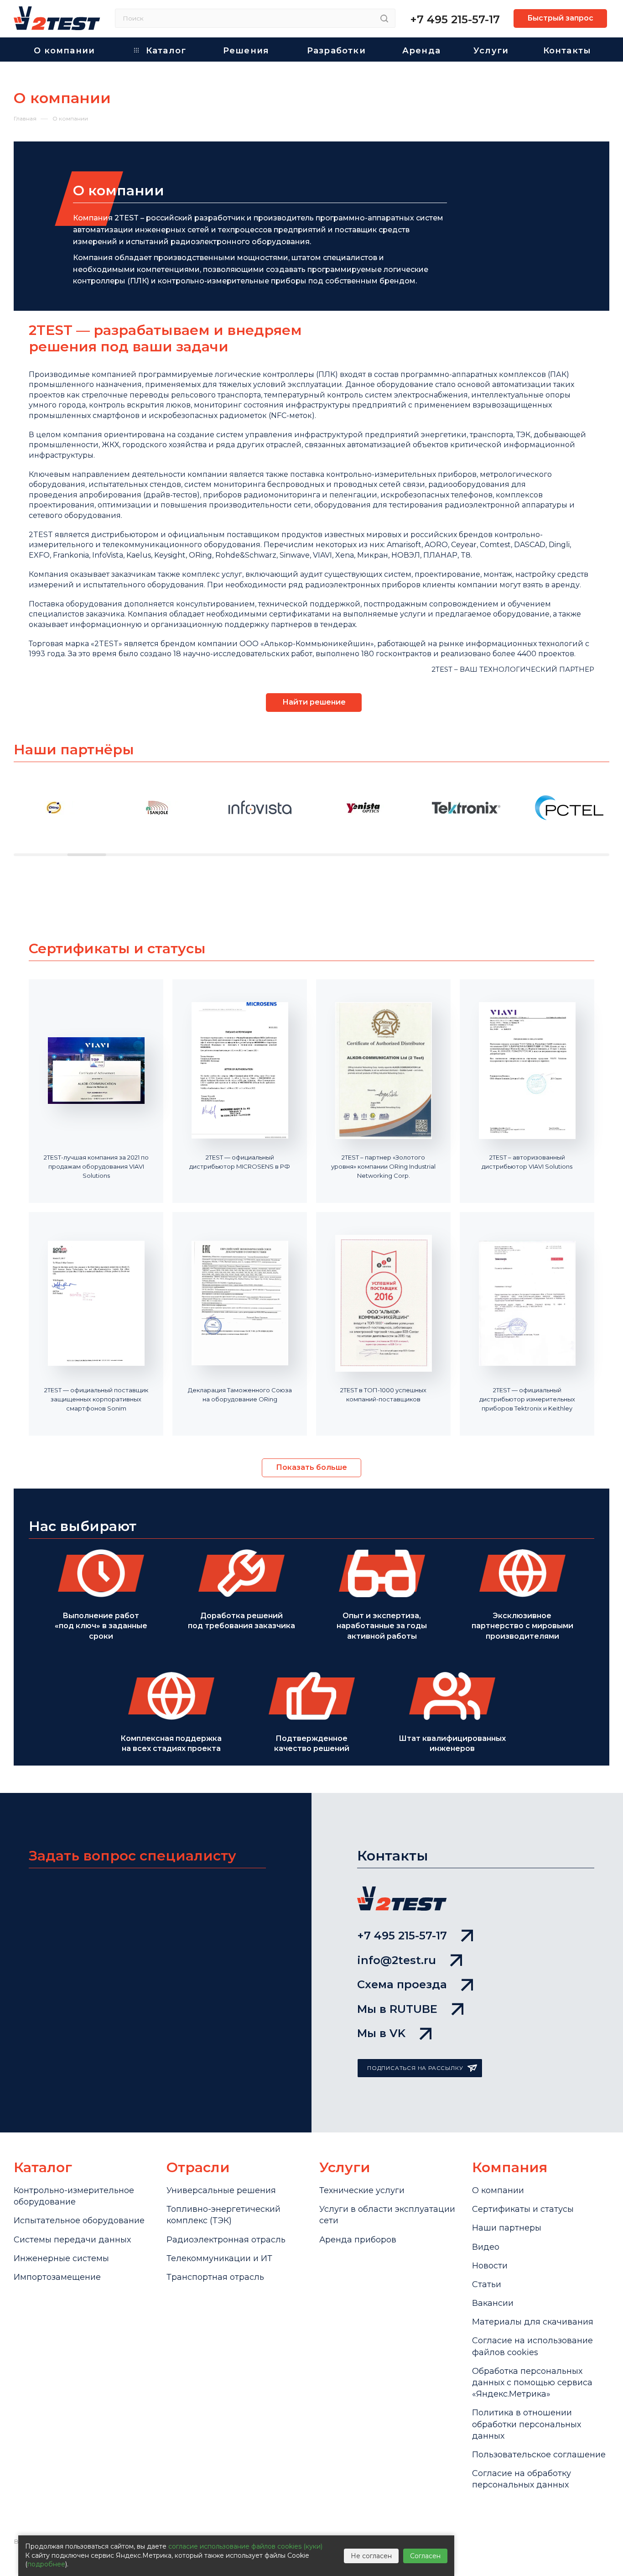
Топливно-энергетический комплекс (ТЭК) (223, 2215)
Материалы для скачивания (533, 2322)
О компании (498, 2190)
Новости (490, 2266)
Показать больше (311, 1467)
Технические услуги (362, 2190)
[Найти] (384, 18)
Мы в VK (381, 2033)
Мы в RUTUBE (397, 2009)
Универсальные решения (221, 2190)
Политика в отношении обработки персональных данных (527, 2424)
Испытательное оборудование (79, 2221)
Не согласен (371, 2556)
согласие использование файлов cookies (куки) (245, 2546)
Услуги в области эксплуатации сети (387, 2215)
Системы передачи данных (72, 2240)
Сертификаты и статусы (523, 2209)
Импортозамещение (57, 2277)
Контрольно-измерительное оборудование (74, 2196)
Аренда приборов (358, 2240)
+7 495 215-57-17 (455, 19)
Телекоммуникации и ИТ (219, 2258)
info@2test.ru (397, 1960)
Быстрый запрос (560, 18)
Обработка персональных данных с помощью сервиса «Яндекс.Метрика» (532, 2383)
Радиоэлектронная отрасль (226, 2240)
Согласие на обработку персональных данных (522, 2479)
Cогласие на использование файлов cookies (532, 2346)
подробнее (46, 2564)
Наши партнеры (507, 2228)
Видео (486, 2247)
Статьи (487, 2284)
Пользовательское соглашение (539, 2455)
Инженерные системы (61, 2258)
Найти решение (314, 702)
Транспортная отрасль (215, 2277)
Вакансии (493, 2303)
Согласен (425, 2556)
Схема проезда (402, 1984)
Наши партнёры (74, 750)
